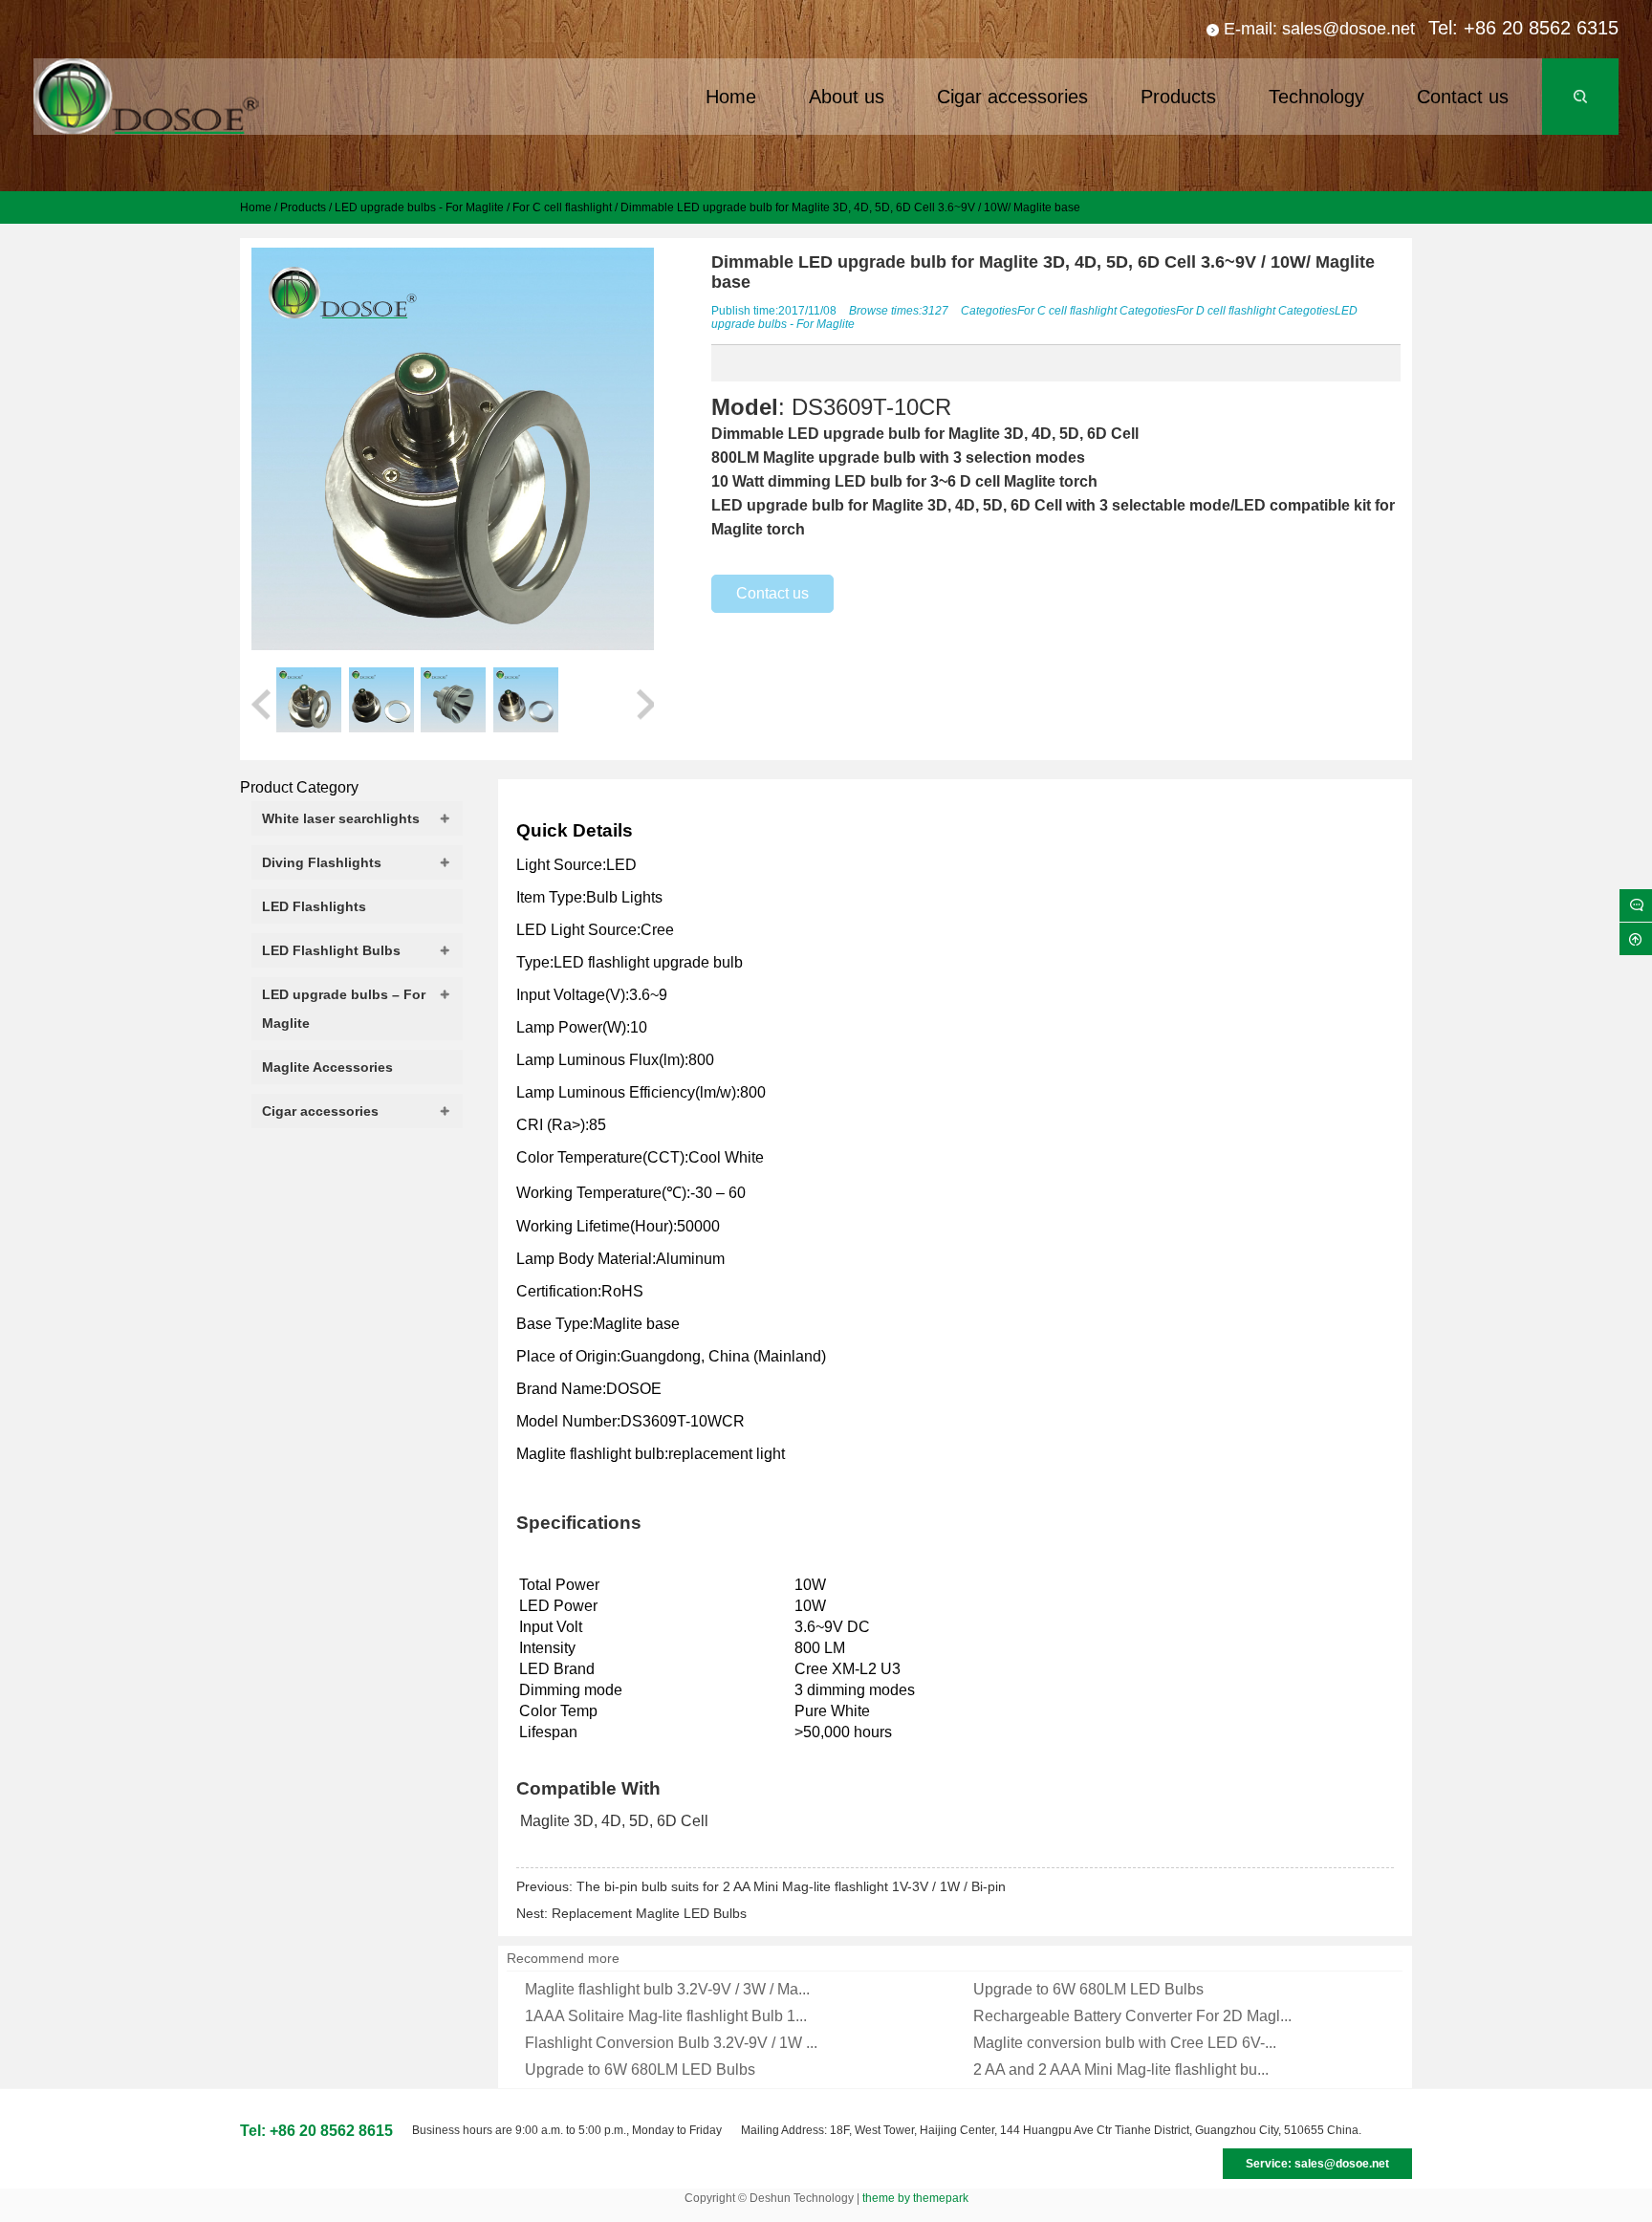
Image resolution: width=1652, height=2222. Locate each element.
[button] (261, 703)
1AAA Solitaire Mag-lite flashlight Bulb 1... (666, 2016)
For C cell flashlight (562, 207)
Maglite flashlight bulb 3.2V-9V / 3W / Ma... (667, 1989)
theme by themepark (915, 2198)
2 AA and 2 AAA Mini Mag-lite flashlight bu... (1121, 2070)
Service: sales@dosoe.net (1317, 2164)
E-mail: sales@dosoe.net (1319, 29)
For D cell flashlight (1226, 311)
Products (303, 207)
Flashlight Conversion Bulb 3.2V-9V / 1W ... (671, 2043)
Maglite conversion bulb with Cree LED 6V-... (1125, 2043)
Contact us (772, 593)
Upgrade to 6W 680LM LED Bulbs (1088, 1989)
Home (256, 207)
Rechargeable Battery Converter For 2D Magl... (1132, 2016)
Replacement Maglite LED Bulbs (649, 1913)
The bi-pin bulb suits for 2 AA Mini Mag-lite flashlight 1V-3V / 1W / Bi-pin (791, 1886)
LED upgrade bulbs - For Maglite (419, 207)
